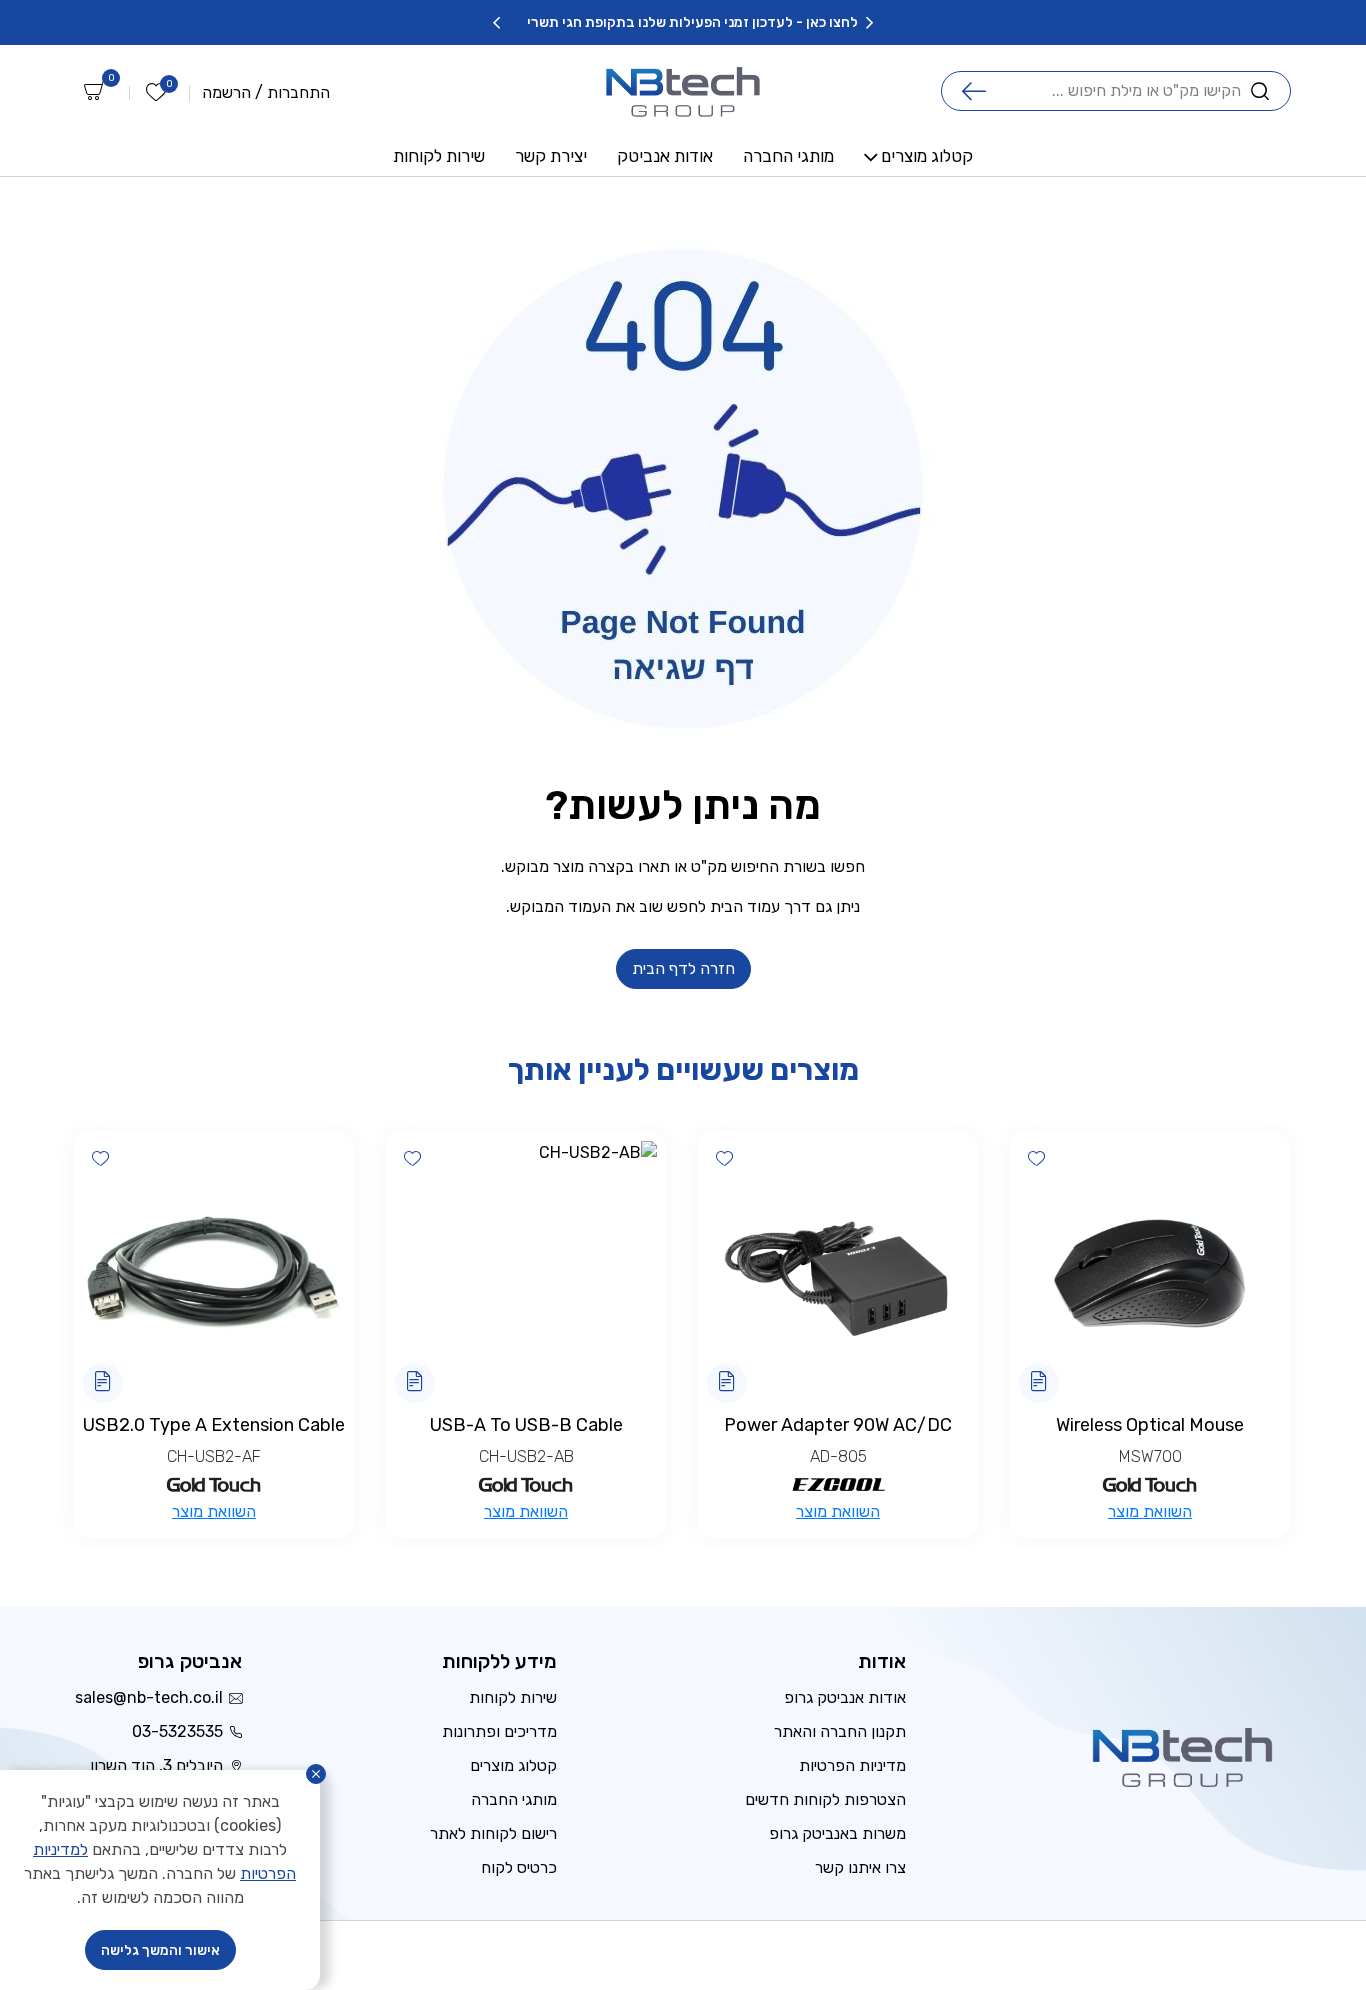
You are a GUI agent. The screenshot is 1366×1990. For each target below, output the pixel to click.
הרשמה (226, 93)
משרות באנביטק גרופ (837, 1833)
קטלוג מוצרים (927, 156)
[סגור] (316, 1774)
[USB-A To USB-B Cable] (526, 1272)
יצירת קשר (551, 156)
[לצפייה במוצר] (1039, 1383)
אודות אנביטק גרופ (845, 1697)
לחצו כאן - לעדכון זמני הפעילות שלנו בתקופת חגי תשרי (838, 22)
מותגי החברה (788, 156)
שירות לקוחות (439, 156)
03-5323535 (177, 1731)
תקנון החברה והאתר (840, 1731)
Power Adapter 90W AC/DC (838, 1425)
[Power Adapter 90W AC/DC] (838, 1272)
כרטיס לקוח (519, 1867)
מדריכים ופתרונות (499, 1731)
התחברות (298, 93)
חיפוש (974, 91)
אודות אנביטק (665, 156)
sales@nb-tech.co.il (149, 1697)
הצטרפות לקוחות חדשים (825, 1799)
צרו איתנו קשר (860, 1867)
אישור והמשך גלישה (160, 1950)
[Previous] (869, 23)
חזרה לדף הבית (683, 968)
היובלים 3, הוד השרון (156, 1765)
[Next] (496, 23)
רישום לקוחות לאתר (493, 1833)
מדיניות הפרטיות (852, 1765)
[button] (1036, 1158)
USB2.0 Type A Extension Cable (214, 1425)
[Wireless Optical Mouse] (1150, 1272)
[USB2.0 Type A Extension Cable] (214, 1272)
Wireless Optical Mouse (1150, 1425)
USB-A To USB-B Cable (526, 1425)
